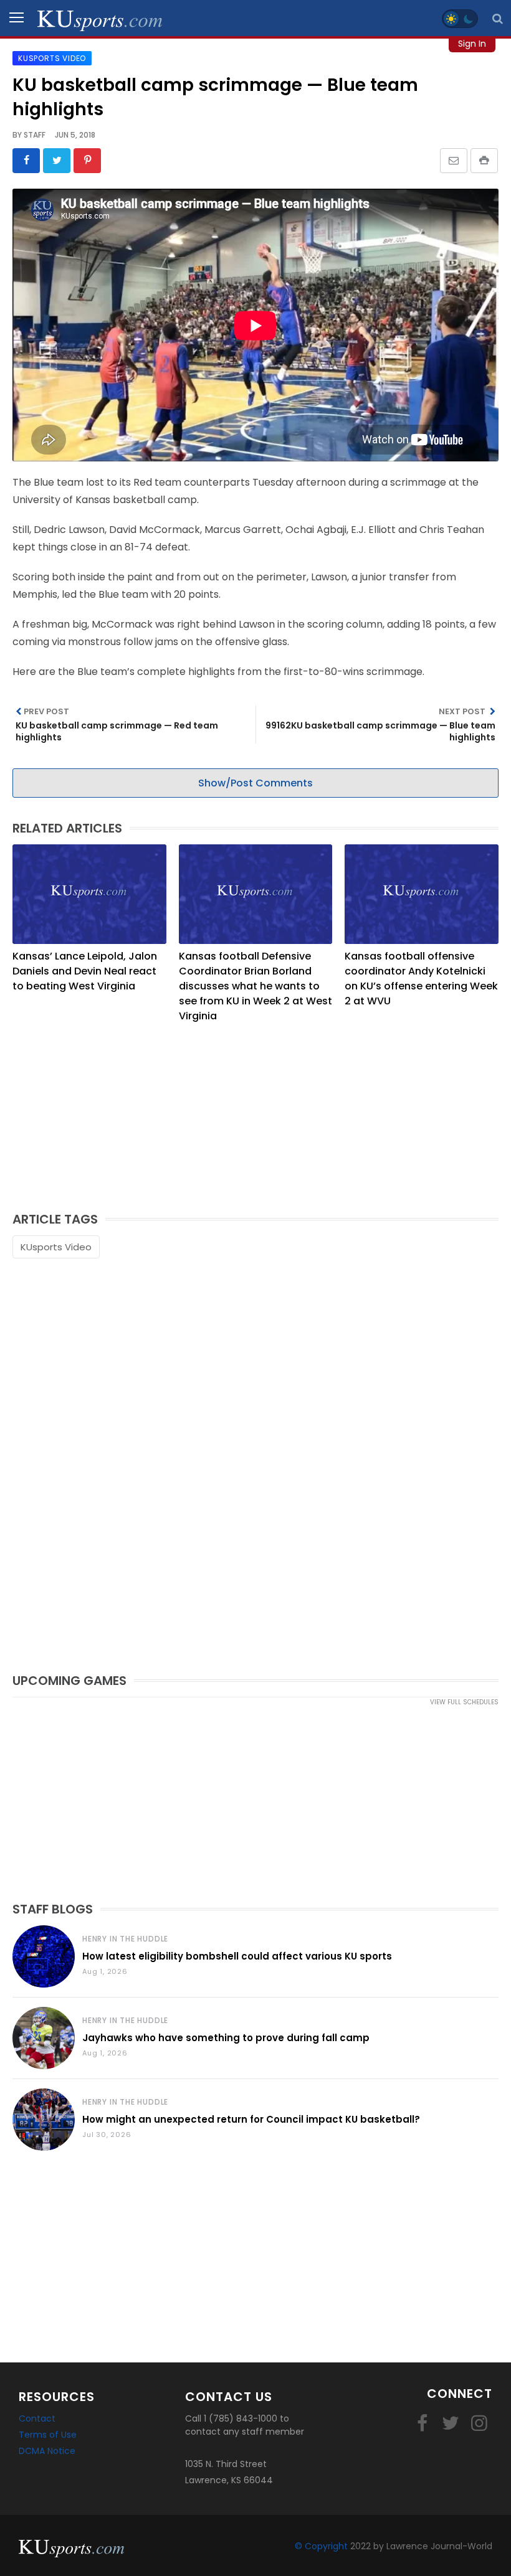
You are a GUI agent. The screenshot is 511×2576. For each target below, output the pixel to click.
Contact (37, 2418)
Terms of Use (48, 2435)
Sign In (472, 44)
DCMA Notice (47, 2451)
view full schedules (464, 1702)
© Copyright (321, 2546)
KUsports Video (56, 1247)
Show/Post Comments (255, 783)
